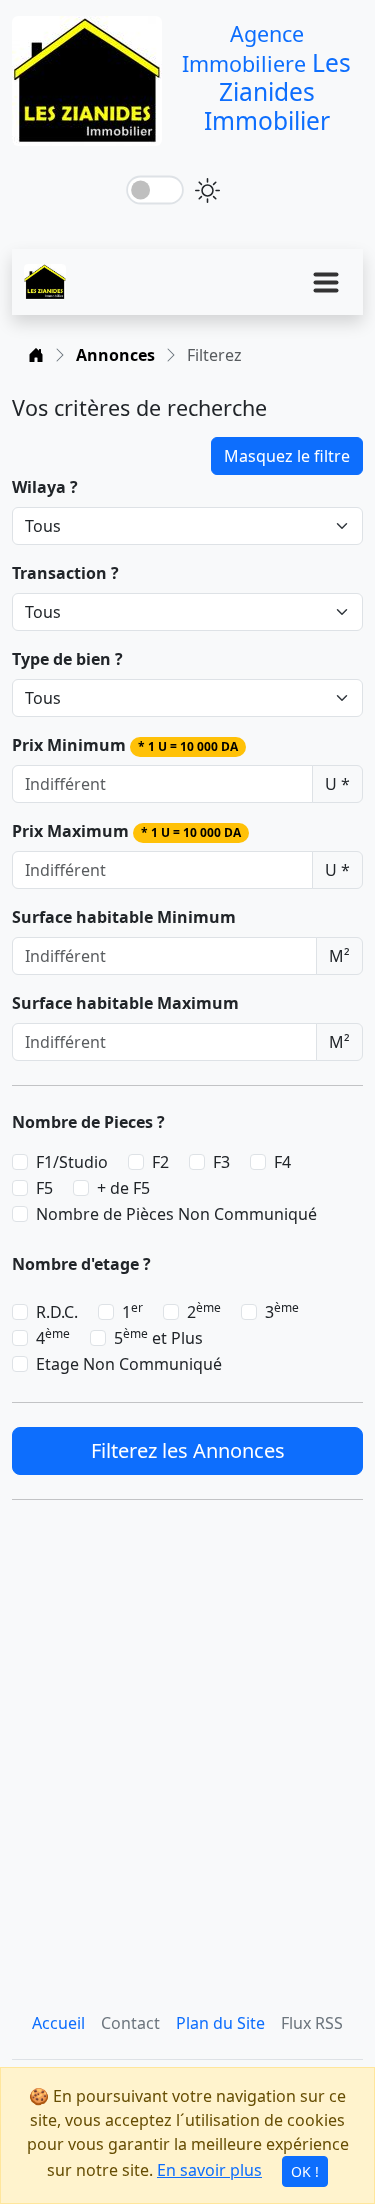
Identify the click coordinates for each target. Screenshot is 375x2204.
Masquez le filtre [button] (287, 456)
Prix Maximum (126, 831)
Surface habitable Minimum (124, 917)
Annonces (115, 355)
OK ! (305, 2171)
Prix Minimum (125, 745)
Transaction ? (65, 573)
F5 (44, 1188)
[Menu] (326, 282)
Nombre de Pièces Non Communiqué (176, 1214)
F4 (282, 1162)
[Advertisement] (187, 1751)
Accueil (58, 2023)
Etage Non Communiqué (129, 1364)
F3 (221, 1162)
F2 (160, 1162)
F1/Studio (72, 1162)
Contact (130, 2023)
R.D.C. (57, 1312)
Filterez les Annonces (188, 1450)
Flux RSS (312, 2023)
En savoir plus (209, 2170)
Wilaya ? (45, 487)
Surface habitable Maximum (125, 1003)
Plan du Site (220, 2023)
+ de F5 (123, 1188)
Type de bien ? (67, 659)
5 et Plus (158, 1337)
